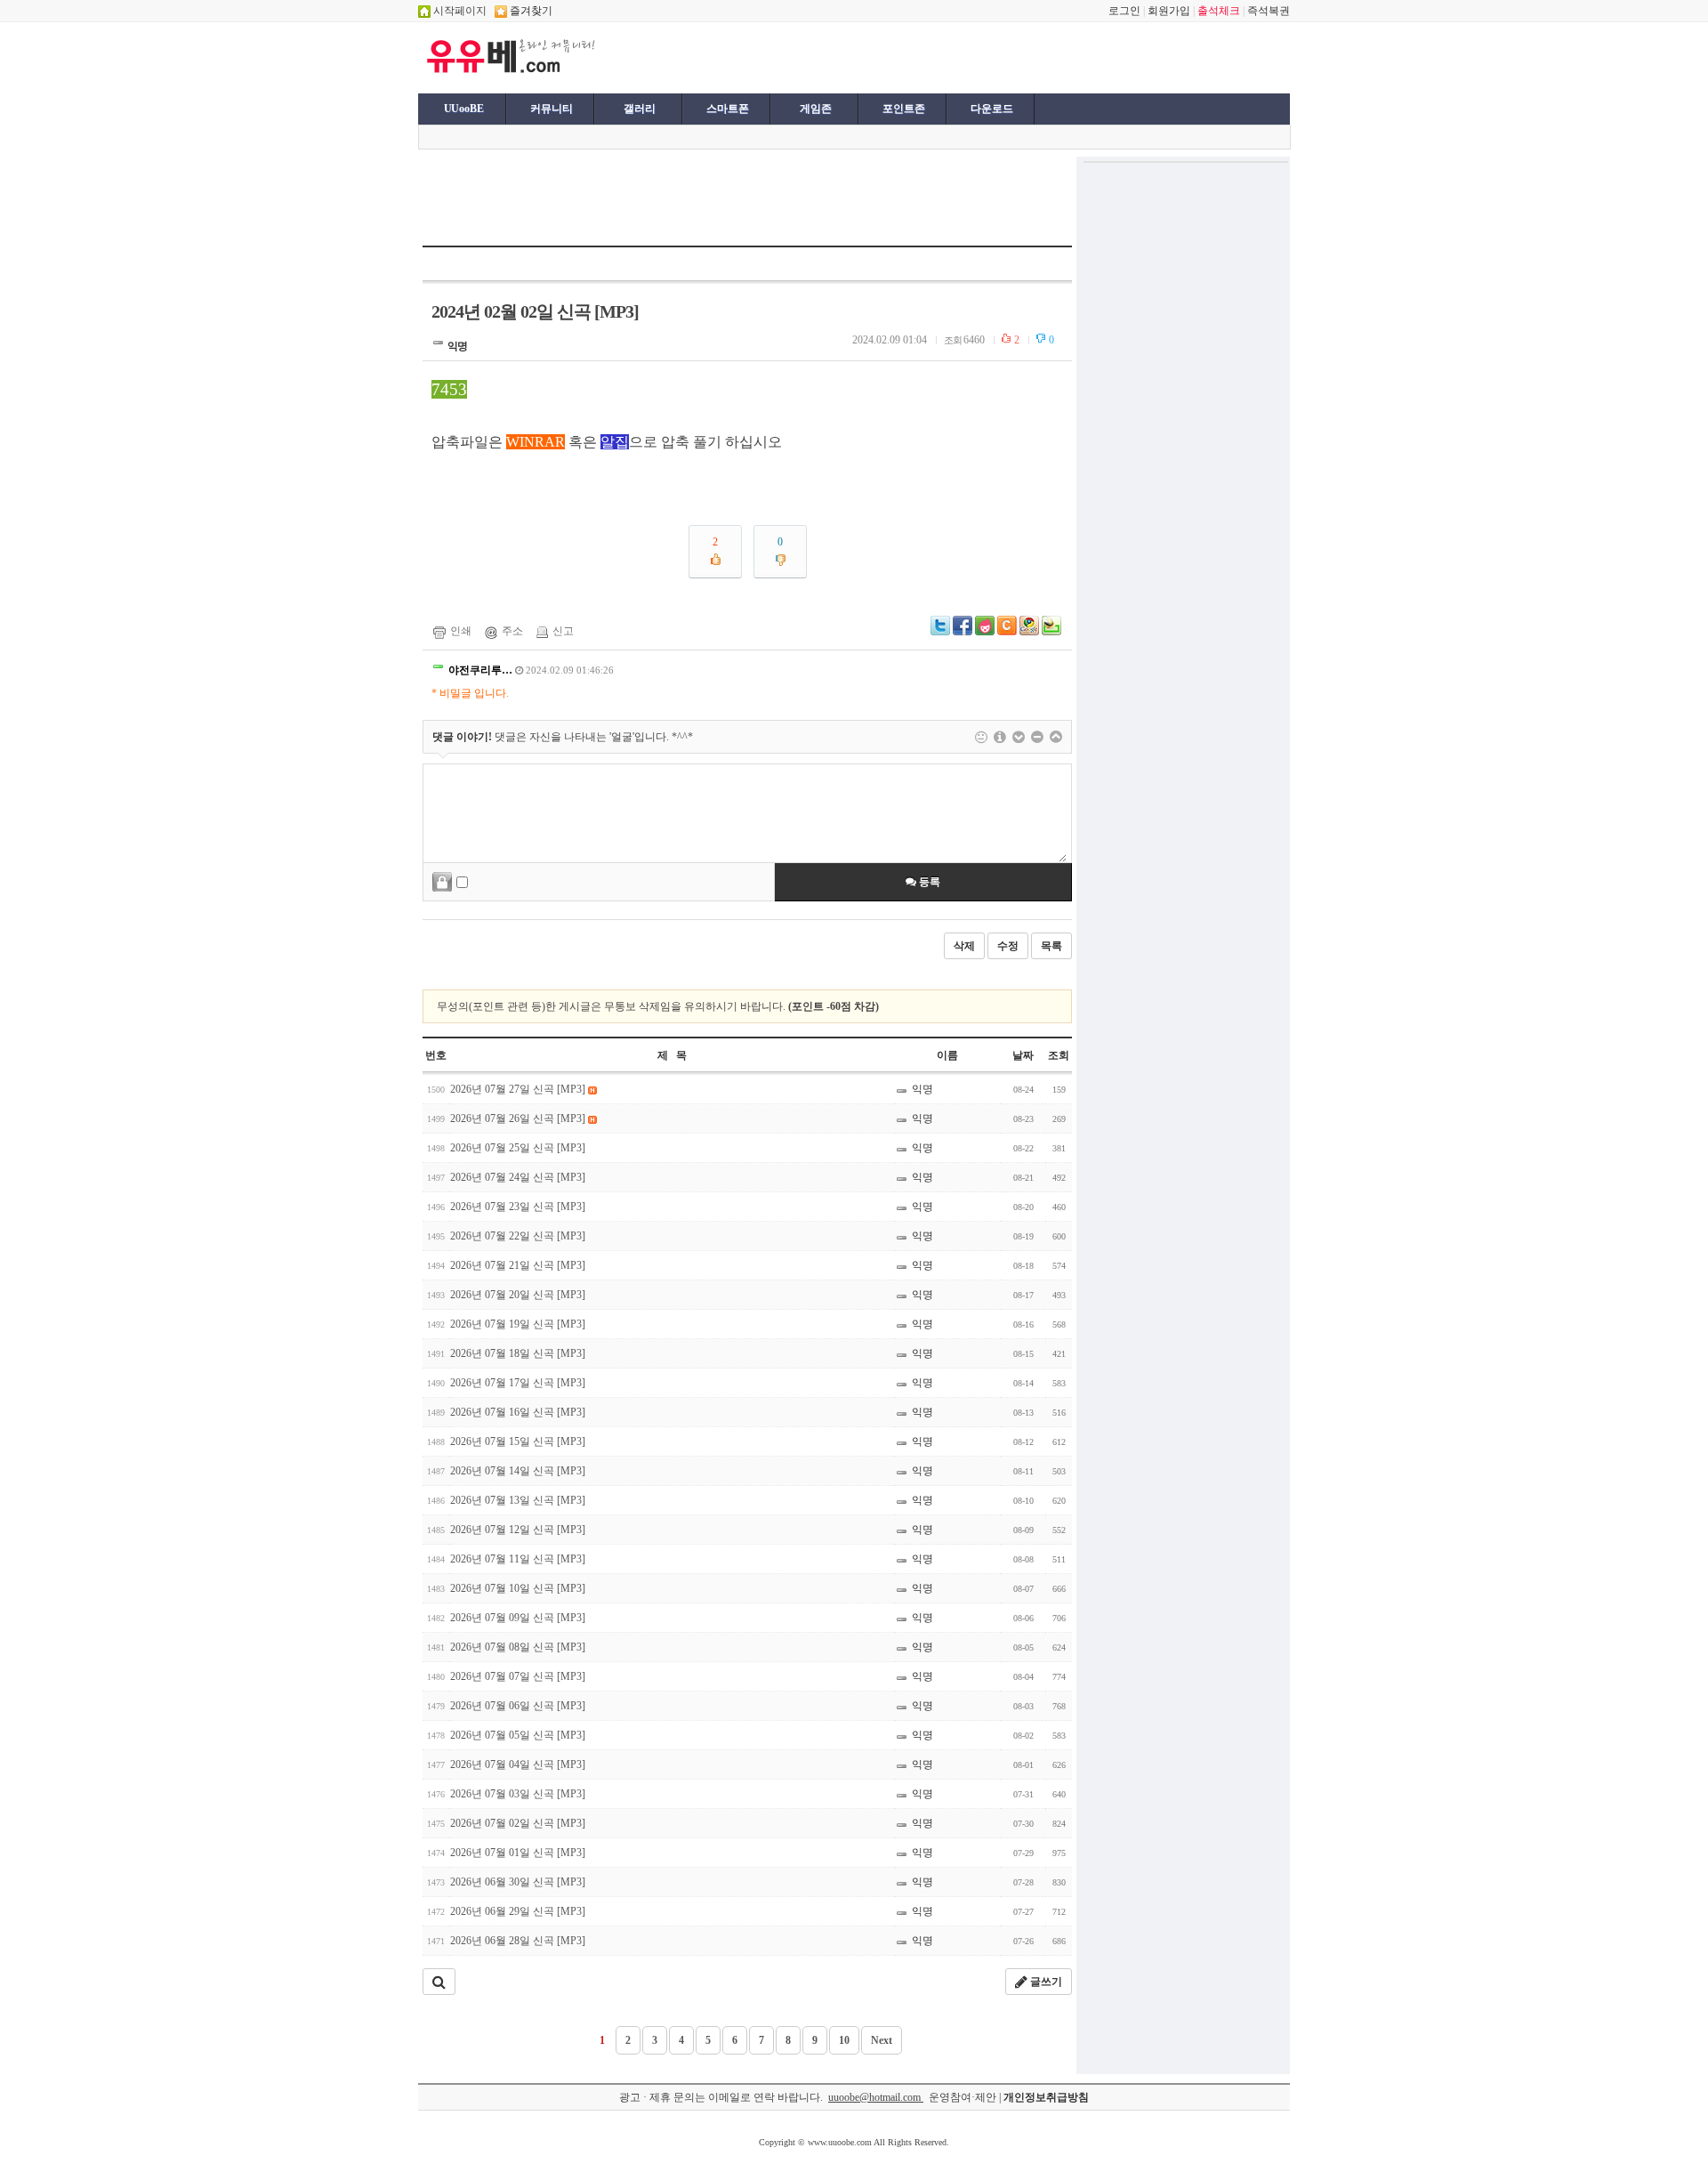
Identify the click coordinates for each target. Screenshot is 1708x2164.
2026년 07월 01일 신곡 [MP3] (518, 1853)
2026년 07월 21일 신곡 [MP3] (518, 1265)
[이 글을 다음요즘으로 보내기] (985, 632)
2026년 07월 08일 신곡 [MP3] (518, 1647)
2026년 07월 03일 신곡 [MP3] (518, 1794)
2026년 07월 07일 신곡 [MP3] (518, 1676)
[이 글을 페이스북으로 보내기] (963, 632)
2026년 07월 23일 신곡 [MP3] (518, 1207)
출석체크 (1219, 11)
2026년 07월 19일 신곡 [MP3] (518, 1324)
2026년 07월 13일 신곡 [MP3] (518, 1500)
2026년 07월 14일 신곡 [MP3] (518, 1471)
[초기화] (1037, 737)
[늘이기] (1019, 737)
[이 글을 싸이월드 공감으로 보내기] (1007, 626)
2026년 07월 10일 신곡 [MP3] (518, 1588)
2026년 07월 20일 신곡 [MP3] (518, 1295)
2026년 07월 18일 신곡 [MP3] (518, 1353)
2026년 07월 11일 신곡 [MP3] (518, 1559)
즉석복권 (1269, 11)
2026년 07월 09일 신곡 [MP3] (518, 1618)
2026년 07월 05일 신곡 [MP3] (518, 1735)
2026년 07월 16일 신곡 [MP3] (518, 1412)
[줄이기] (1056, 737)
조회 (1059, 1055)
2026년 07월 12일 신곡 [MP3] (518, 1530)
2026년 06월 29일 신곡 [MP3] (518, 1911)
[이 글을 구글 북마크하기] (1029, 632)
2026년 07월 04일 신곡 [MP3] (518, 1764)
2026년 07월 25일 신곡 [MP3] (518, 1148)
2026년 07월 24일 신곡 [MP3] (518, 1177)
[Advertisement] (820, 56)
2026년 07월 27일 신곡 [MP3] (519, 1089)
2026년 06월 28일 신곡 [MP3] (518, 1941)
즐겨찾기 (530, 11)
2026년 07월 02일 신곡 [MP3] (518, 1823)
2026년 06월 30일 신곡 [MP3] (518, 1882)
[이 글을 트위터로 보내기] (940, 632)
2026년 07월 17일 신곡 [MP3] (518, 1383)
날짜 (1023, 1055)
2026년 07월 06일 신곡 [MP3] (518, 1706)
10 (844, 2040)
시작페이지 (459, 11)
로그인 (1124, 11)
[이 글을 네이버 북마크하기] (1051, 632)
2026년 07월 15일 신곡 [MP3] (518, 1441)
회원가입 (1169, 11)
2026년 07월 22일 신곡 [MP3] (518, 1236)
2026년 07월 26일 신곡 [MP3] (519, 1118)
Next (882, 2040)
